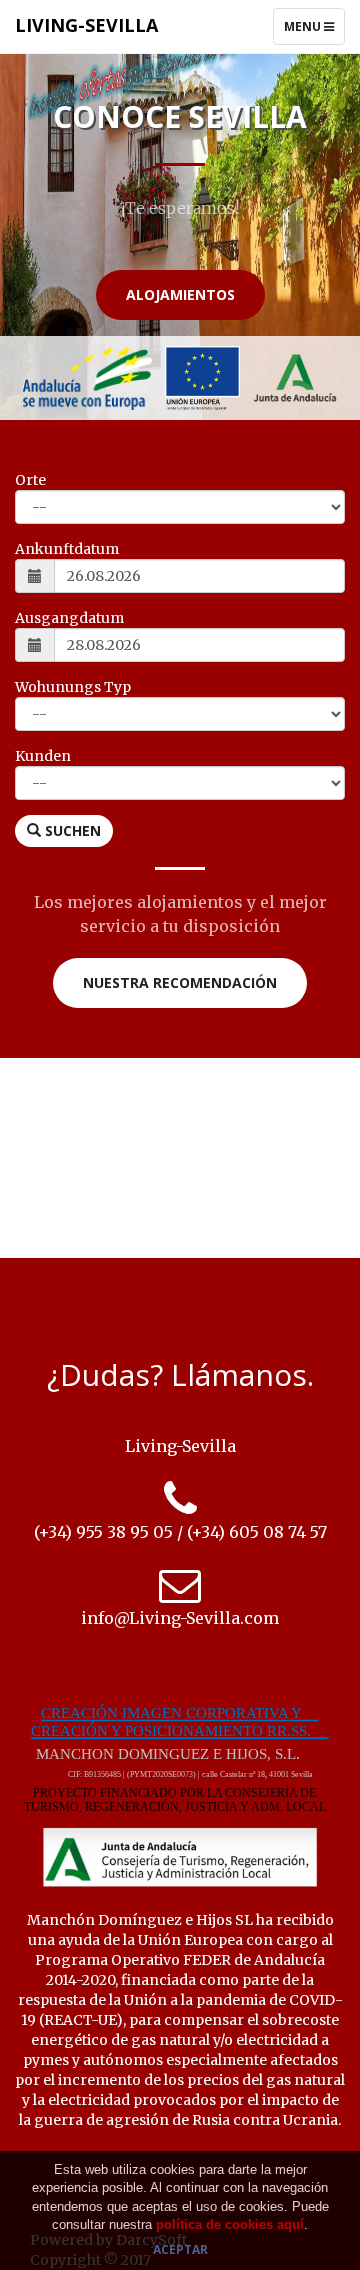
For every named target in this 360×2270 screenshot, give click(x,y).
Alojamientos (180, 294)
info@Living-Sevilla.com (180, 1618)
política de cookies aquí (230, 2224)
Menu (314, 31)
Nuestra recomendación (180, 982)
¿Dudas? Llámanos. (180, 1374)
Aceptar (180, 2249)
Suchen (71, 830)
